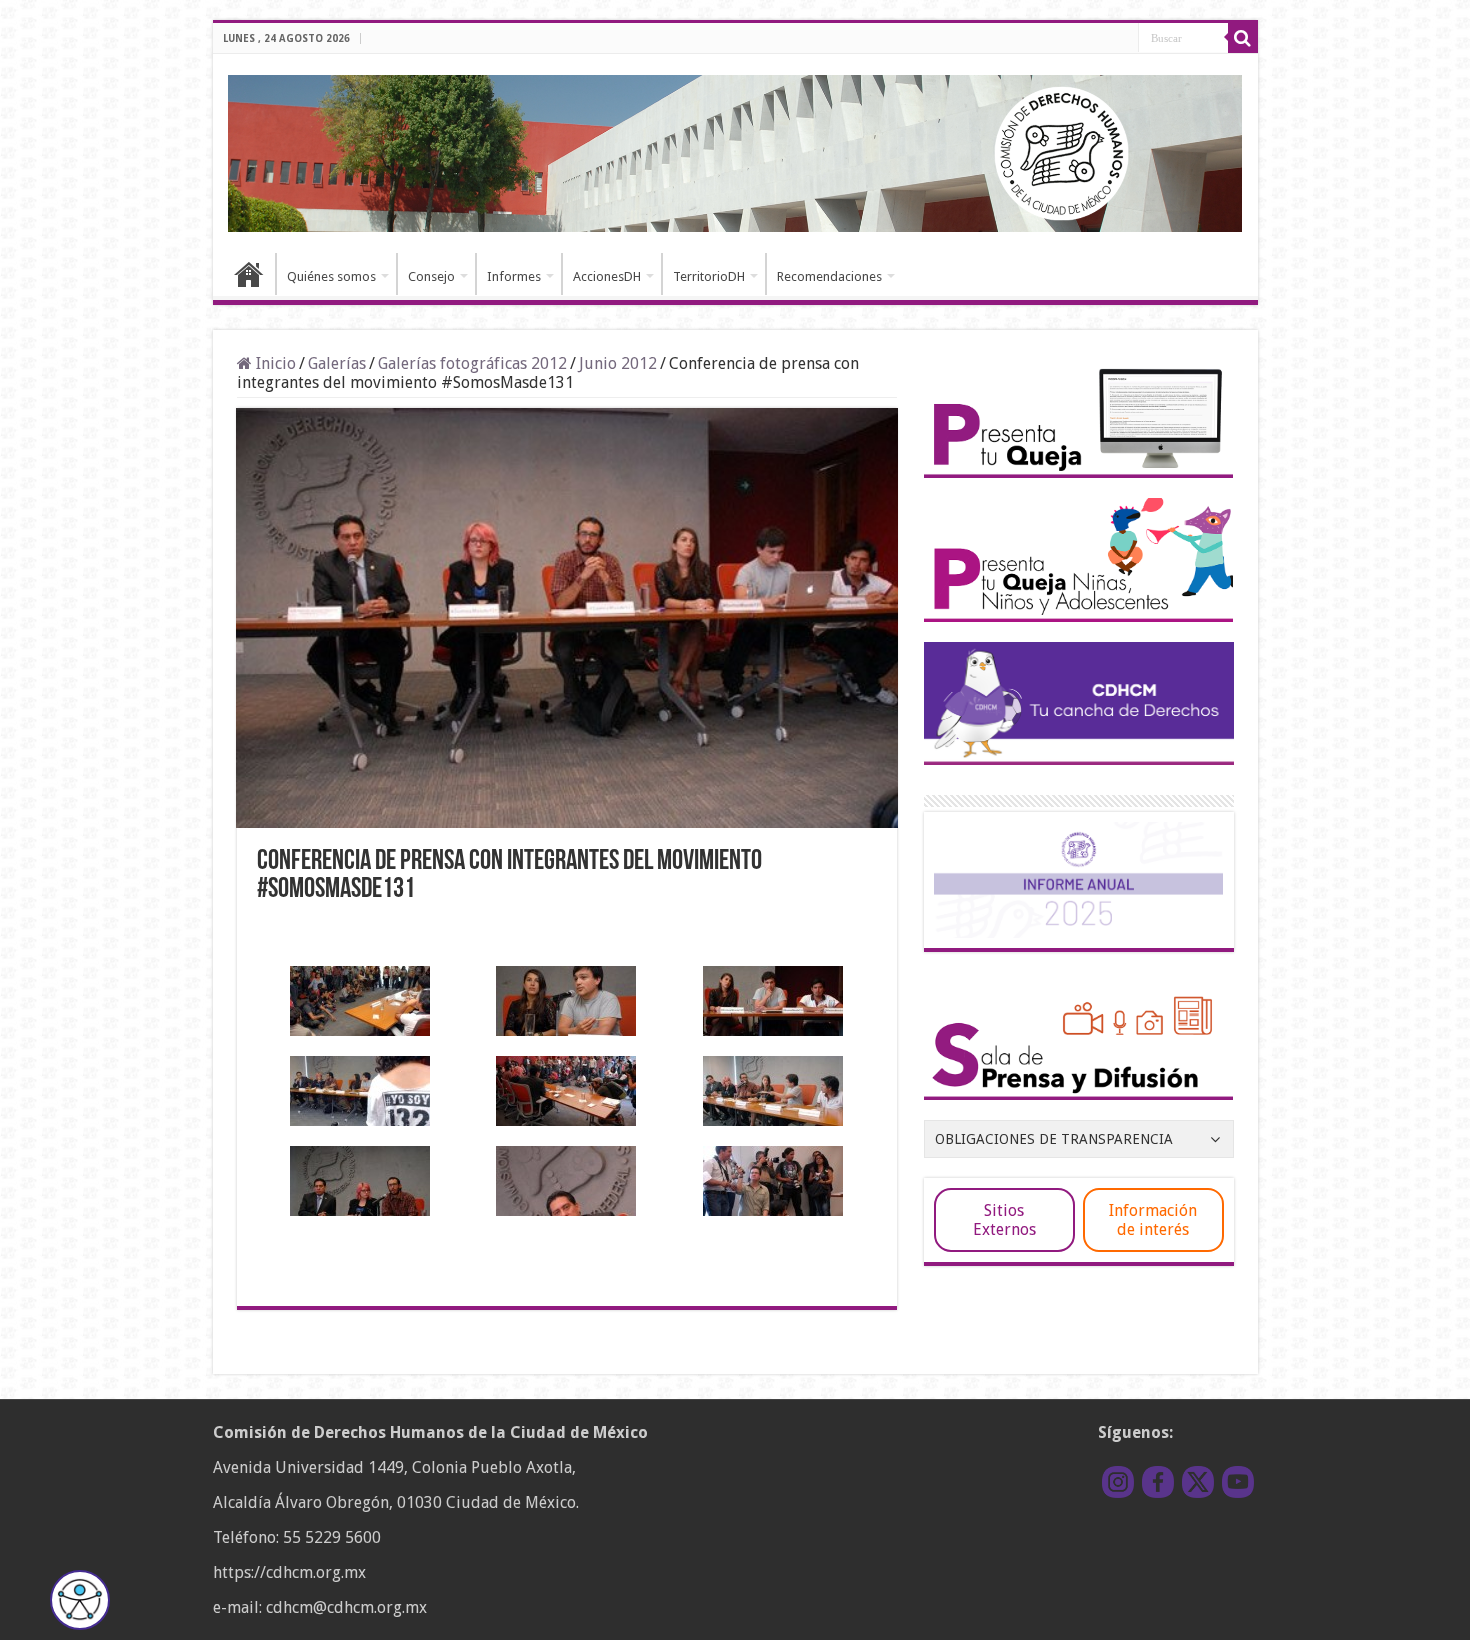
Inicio (249, 274)
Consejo (431, 276)
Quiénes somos (331, 276)
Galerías (337, 363)
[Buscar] (1243, 38)
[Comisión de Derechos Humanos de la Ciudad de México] (735, 150)
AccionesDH (607, 276)
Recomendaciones (829, 276)
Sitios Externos (1004, 1220)
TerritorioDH (709, 276)
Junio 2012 (618, 363)
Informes (514, 276)
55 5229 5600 (332, 1537)
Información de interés (1153, 1220)
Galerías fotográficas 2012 (472, 363)
